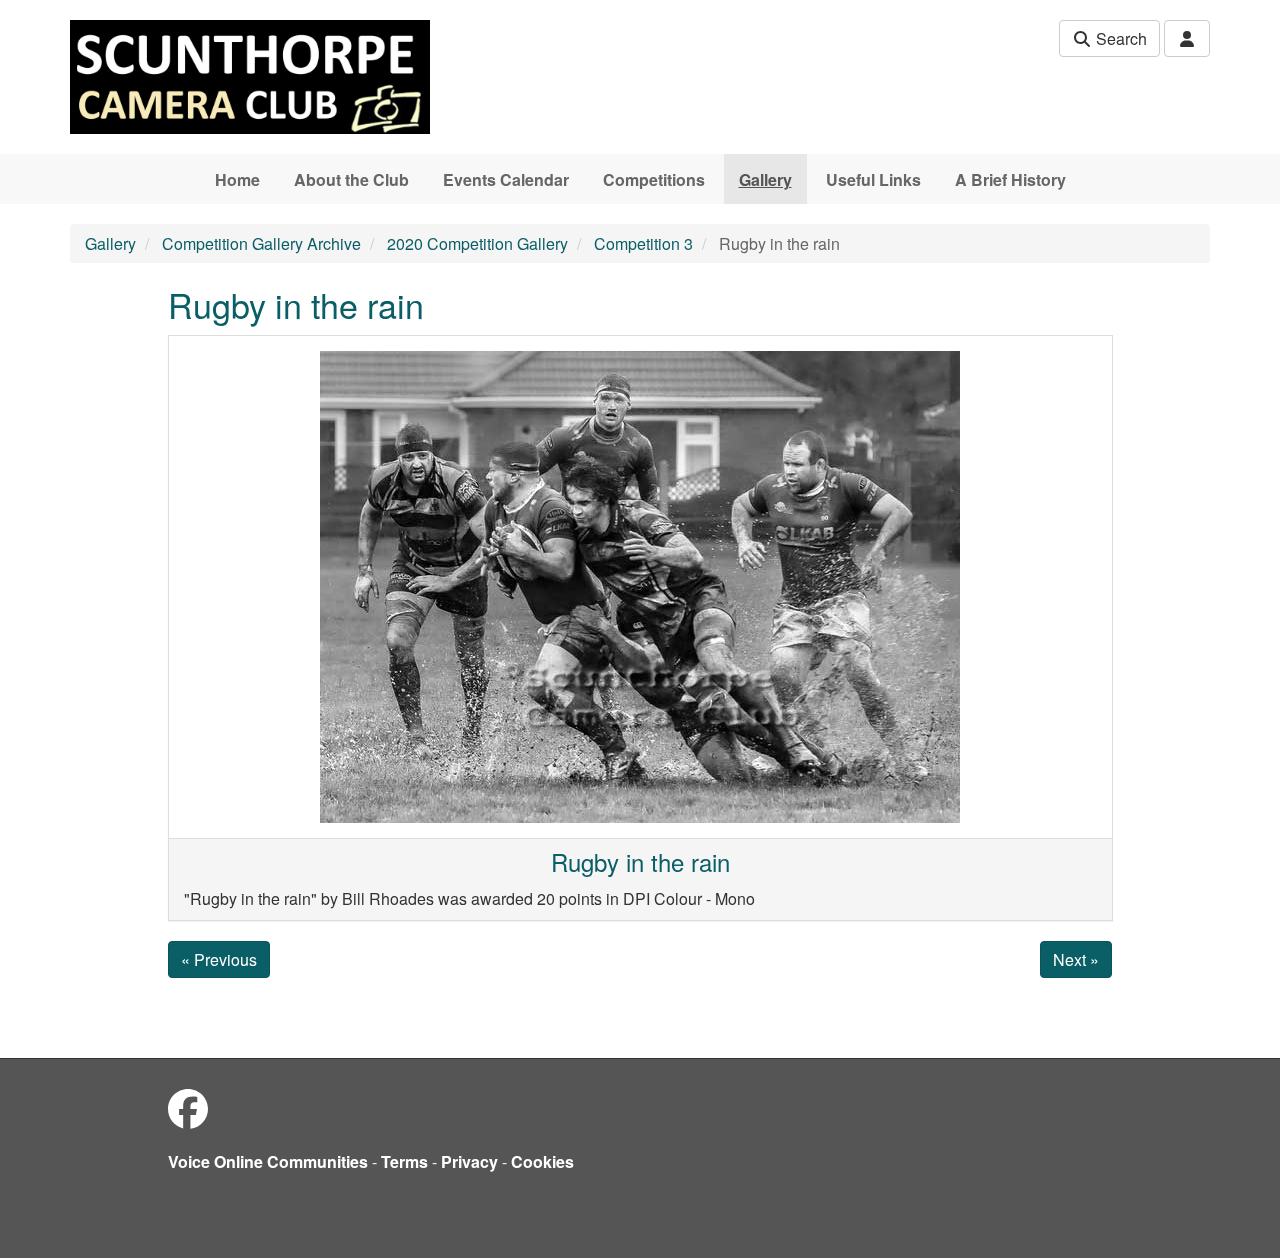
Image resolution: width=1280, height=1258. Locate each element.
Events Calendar (506, 179)
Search (1119, 38)
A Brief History (1010, 179)
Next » (1076, 959)
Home (237, 179)
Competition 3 (643, 243)
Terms (404, 1161)
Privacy (469, 1161)
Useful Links (873, 179)
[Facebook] (188, 1107)
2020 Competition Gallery (477, 243)
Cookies (542, 1161)
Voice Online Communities (268, 1161)
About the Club (351, 179)
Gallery (765, 179)
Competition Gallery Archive (261, 243)
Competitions (654, 179)
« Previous (219, 959)
